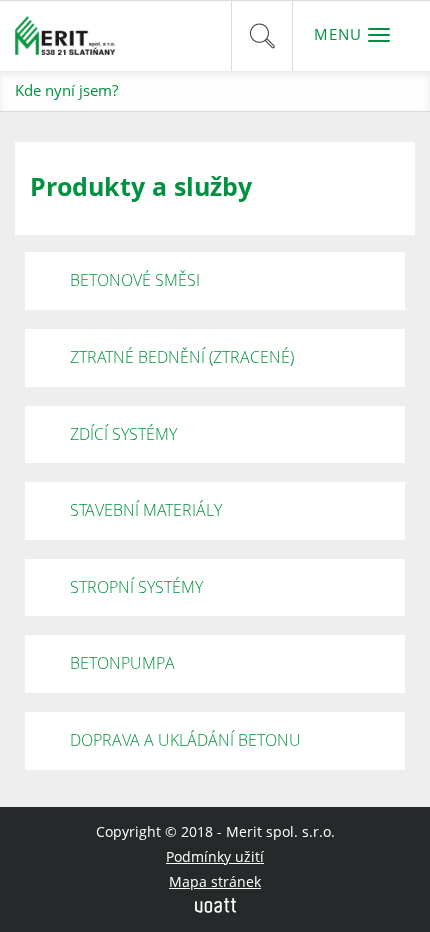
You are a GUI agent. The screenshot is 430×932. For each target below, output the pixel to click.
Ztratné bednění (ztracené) (182, 357)
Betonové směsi (135, 280)
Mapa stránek (215, 881)
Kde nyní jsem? (66, 90)
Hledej (262, 36)
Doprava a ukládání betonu (185, 740)
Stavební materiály (146, 510)
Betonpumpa (122, 663)
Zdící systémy (123, 434)
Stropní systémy (136, 587)
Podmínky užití (215, 856)
